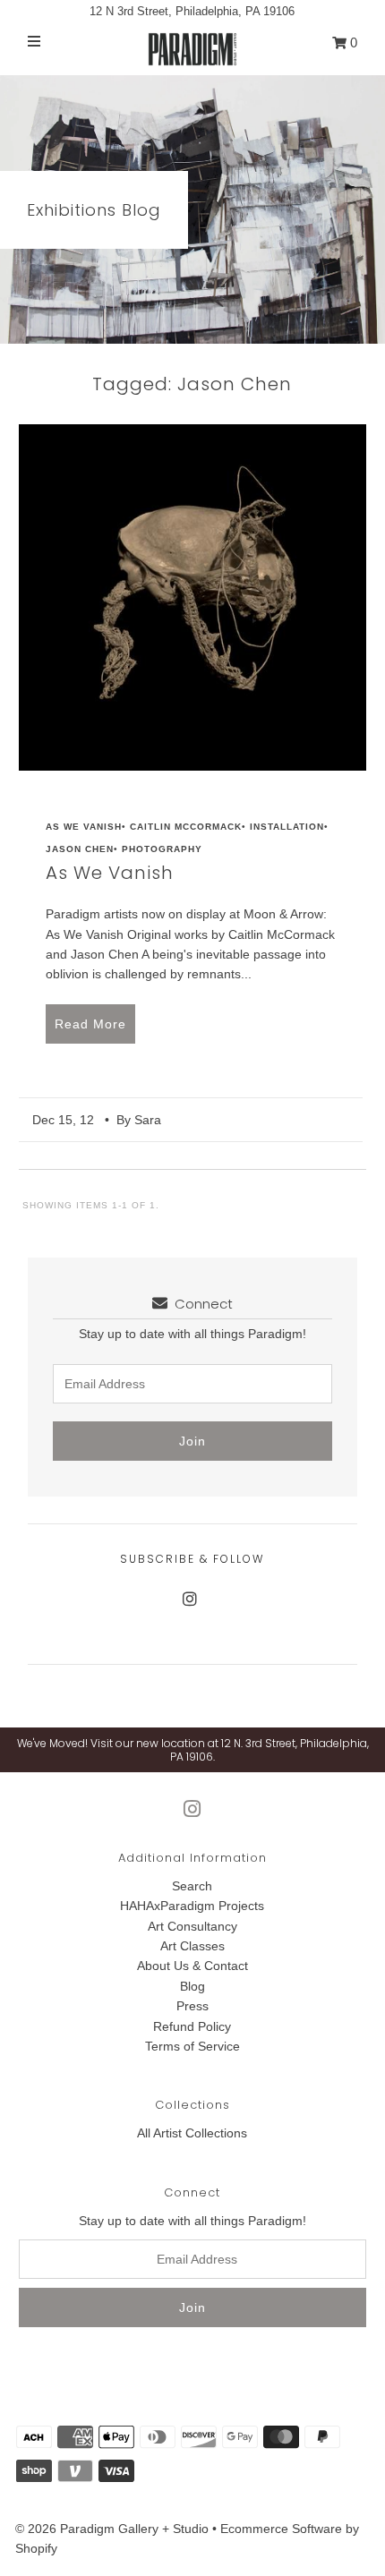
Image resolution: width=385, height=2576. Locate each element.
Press (192, 2006)
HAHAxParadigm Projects (192, 1906)
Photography (162, 849)
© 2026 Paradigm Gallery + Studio (112, 2529)
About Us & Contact (192, 1966)
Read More (90, 1024)
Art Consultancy (192, 1926)
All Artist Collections (192, 2133)
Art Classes (192, 1946)
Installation (287, 827)
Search (192, 1886)
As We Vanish (84, 827)
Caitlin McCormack (186, 827)
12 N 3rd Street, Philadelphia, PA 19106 (192, 11)
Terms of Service (192, 2046)
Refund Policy (192, 2026)
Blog (192, 1986)
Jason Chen (80, 849)
